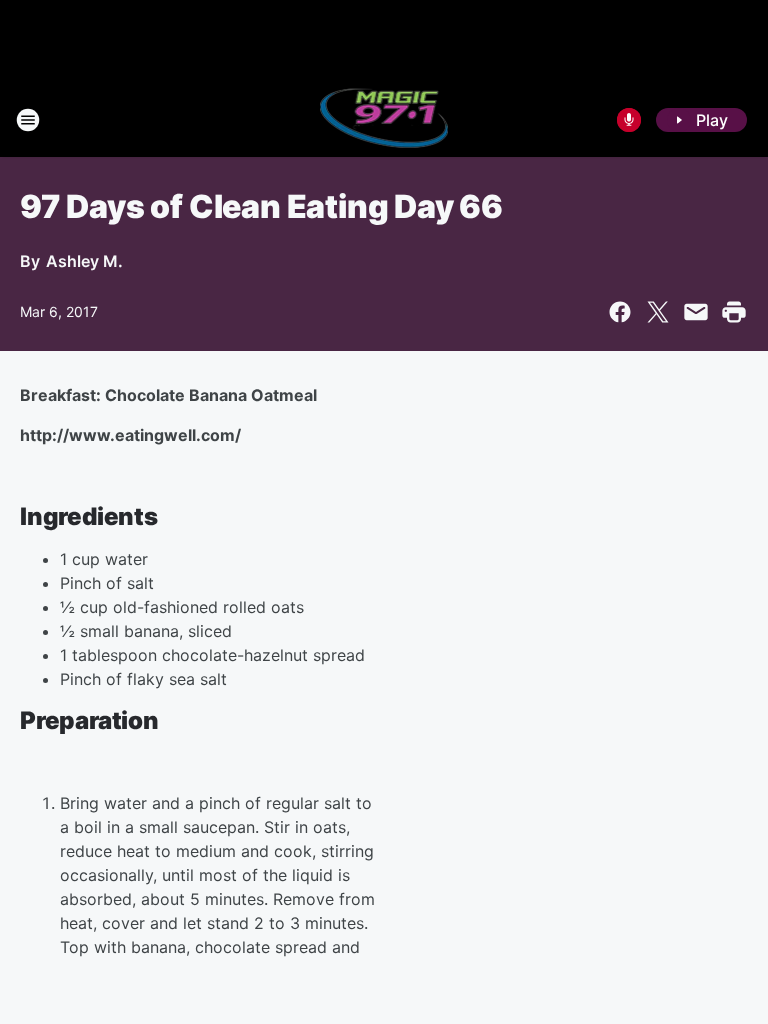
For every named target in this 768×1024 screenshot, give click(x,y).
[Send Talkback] (629, 120)
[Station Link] (384, 120)
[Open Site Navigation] (28, 120)
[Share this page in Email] (696, 312)
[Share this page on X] (658, 312)
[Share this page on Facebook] (620, 312)
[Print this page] (734, 312)
